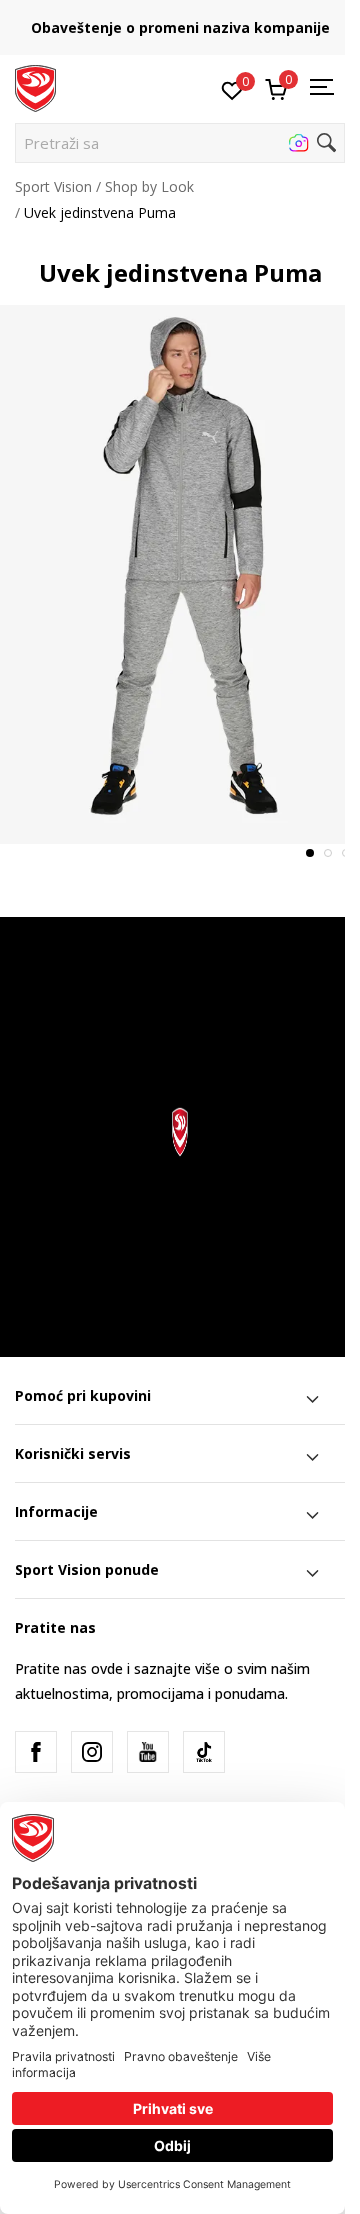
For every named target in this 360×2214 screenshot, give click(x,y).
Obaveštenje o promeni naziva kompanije (180, 27)
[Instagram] (92, 1752)
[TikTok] (204, 1752)
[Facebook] (36, 1752)
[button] (180, 143)
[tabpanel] (180, 574)
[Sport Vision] (35, 87)
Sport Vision (53, 186)
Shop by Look (149, 186)
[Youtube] (148, 1752)
